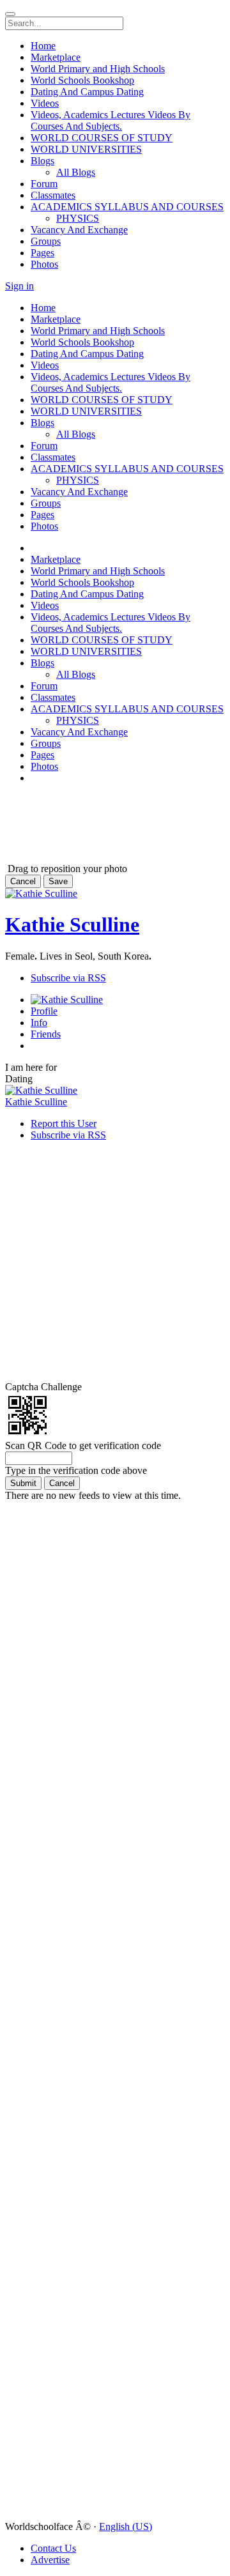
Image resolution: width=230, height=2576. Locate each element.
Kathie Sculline (72, 924)
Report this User (64, 1123)
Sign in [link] (19, 286)
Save (58, 881)
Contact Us (53, 2548)
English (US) (126, 2526)
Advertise (50, 2560)
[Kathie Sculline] (115, 1091)
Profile (44, 1011)
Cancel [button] (23, 881)
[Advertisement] (82, 810)
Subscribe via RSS (68, 978)
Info (39, 1023)
